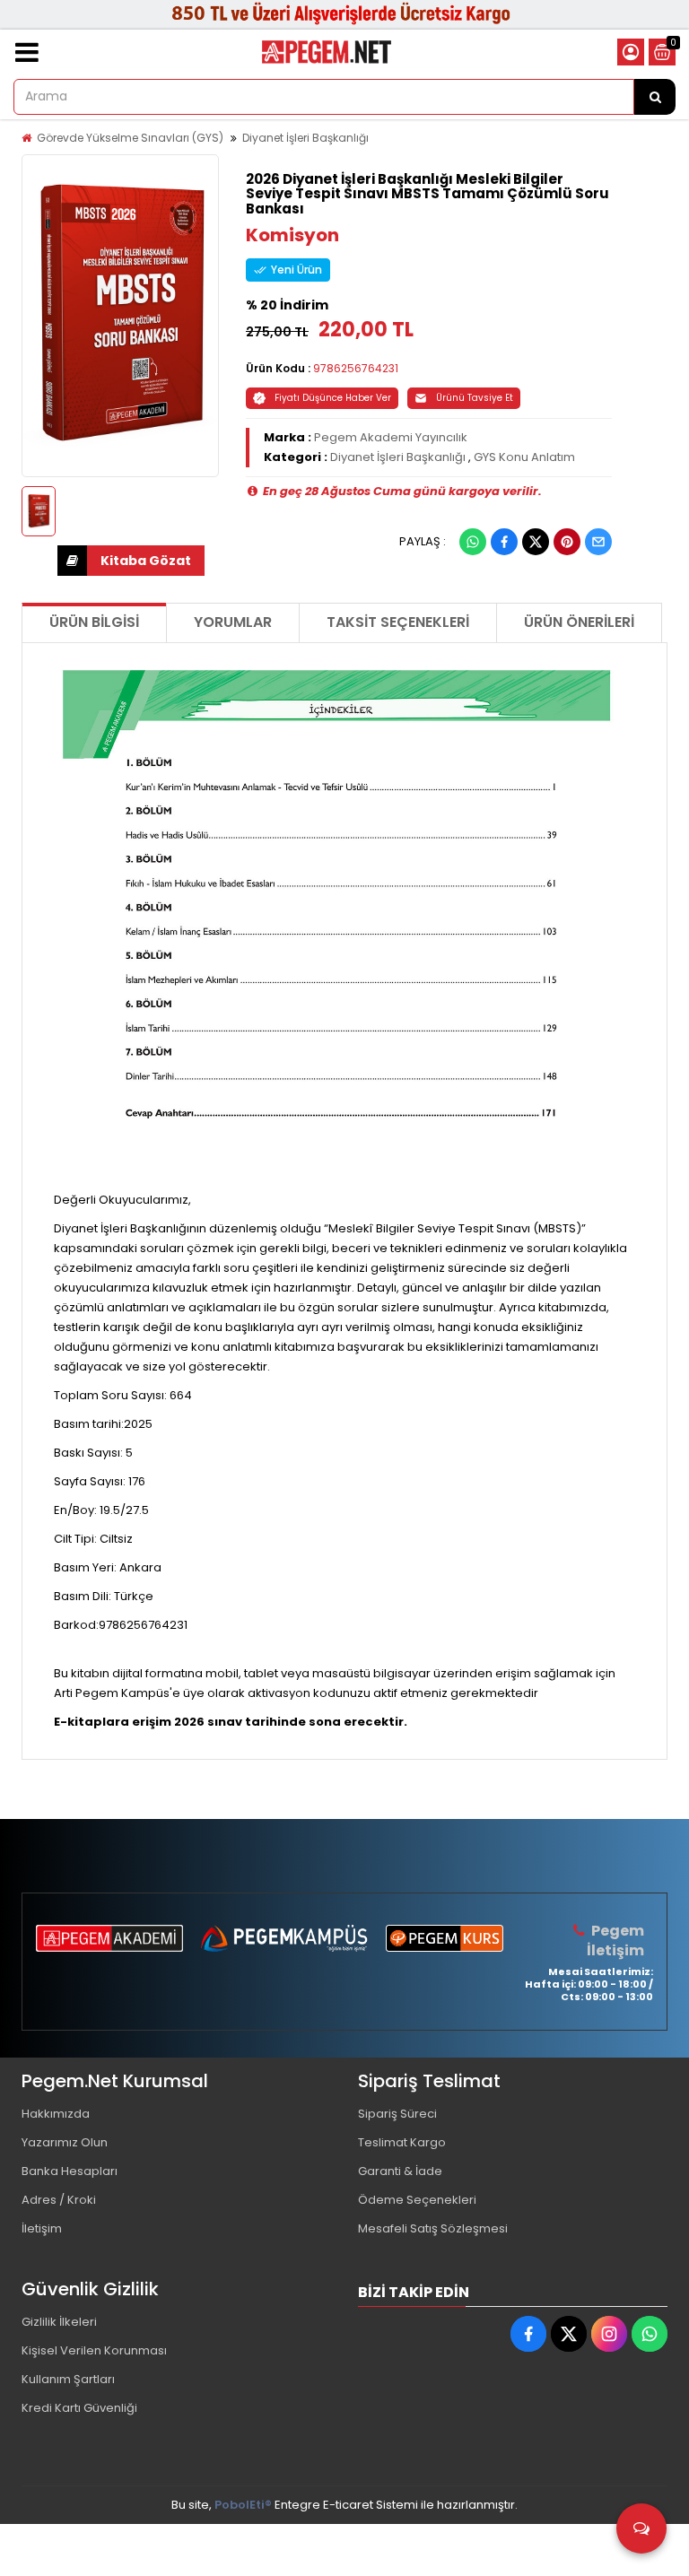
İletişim (42, 2228)
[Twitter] (536, 542)
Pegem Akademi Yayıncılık (391, 437)
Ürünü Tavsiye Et (475, 398)
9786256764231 (356, 368)
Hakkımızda (56, 2114)
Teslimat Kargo (402, 2142)
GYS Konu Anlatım (524, 457)
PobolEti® (243, 2505)
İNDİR (131, 561)
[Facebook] (504, 542)
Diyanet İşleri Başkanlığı (305, 138)
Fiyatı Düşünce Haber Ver (333, 398)
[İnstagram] (609, 2334)
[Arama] (655, 97)
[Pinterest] (567, 542)
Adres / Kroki (59, 2200)
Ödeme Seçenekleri (417, 2200)
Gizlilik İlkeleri (59, 2322)
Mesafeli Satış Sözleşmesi (433, 2228)
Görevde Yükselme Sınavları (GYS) (130, 138)
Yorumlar (233, 622)
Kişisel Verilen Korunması (94, 2350)
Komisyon (292, 235)
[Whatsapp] (473, 542)
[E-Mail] (598, 542)
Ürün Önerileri (579, 622)
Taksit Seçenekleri (398, 622)
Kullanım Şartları (68, 2379)
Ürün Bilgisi (94, 622)
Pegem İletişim (615, 1941)
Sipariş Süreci (397, 2114)
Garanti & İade (400, 2171)
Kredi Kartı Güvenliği (79, 2408)
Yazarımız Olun (65, 2142)
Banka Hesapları (70, 2171)
